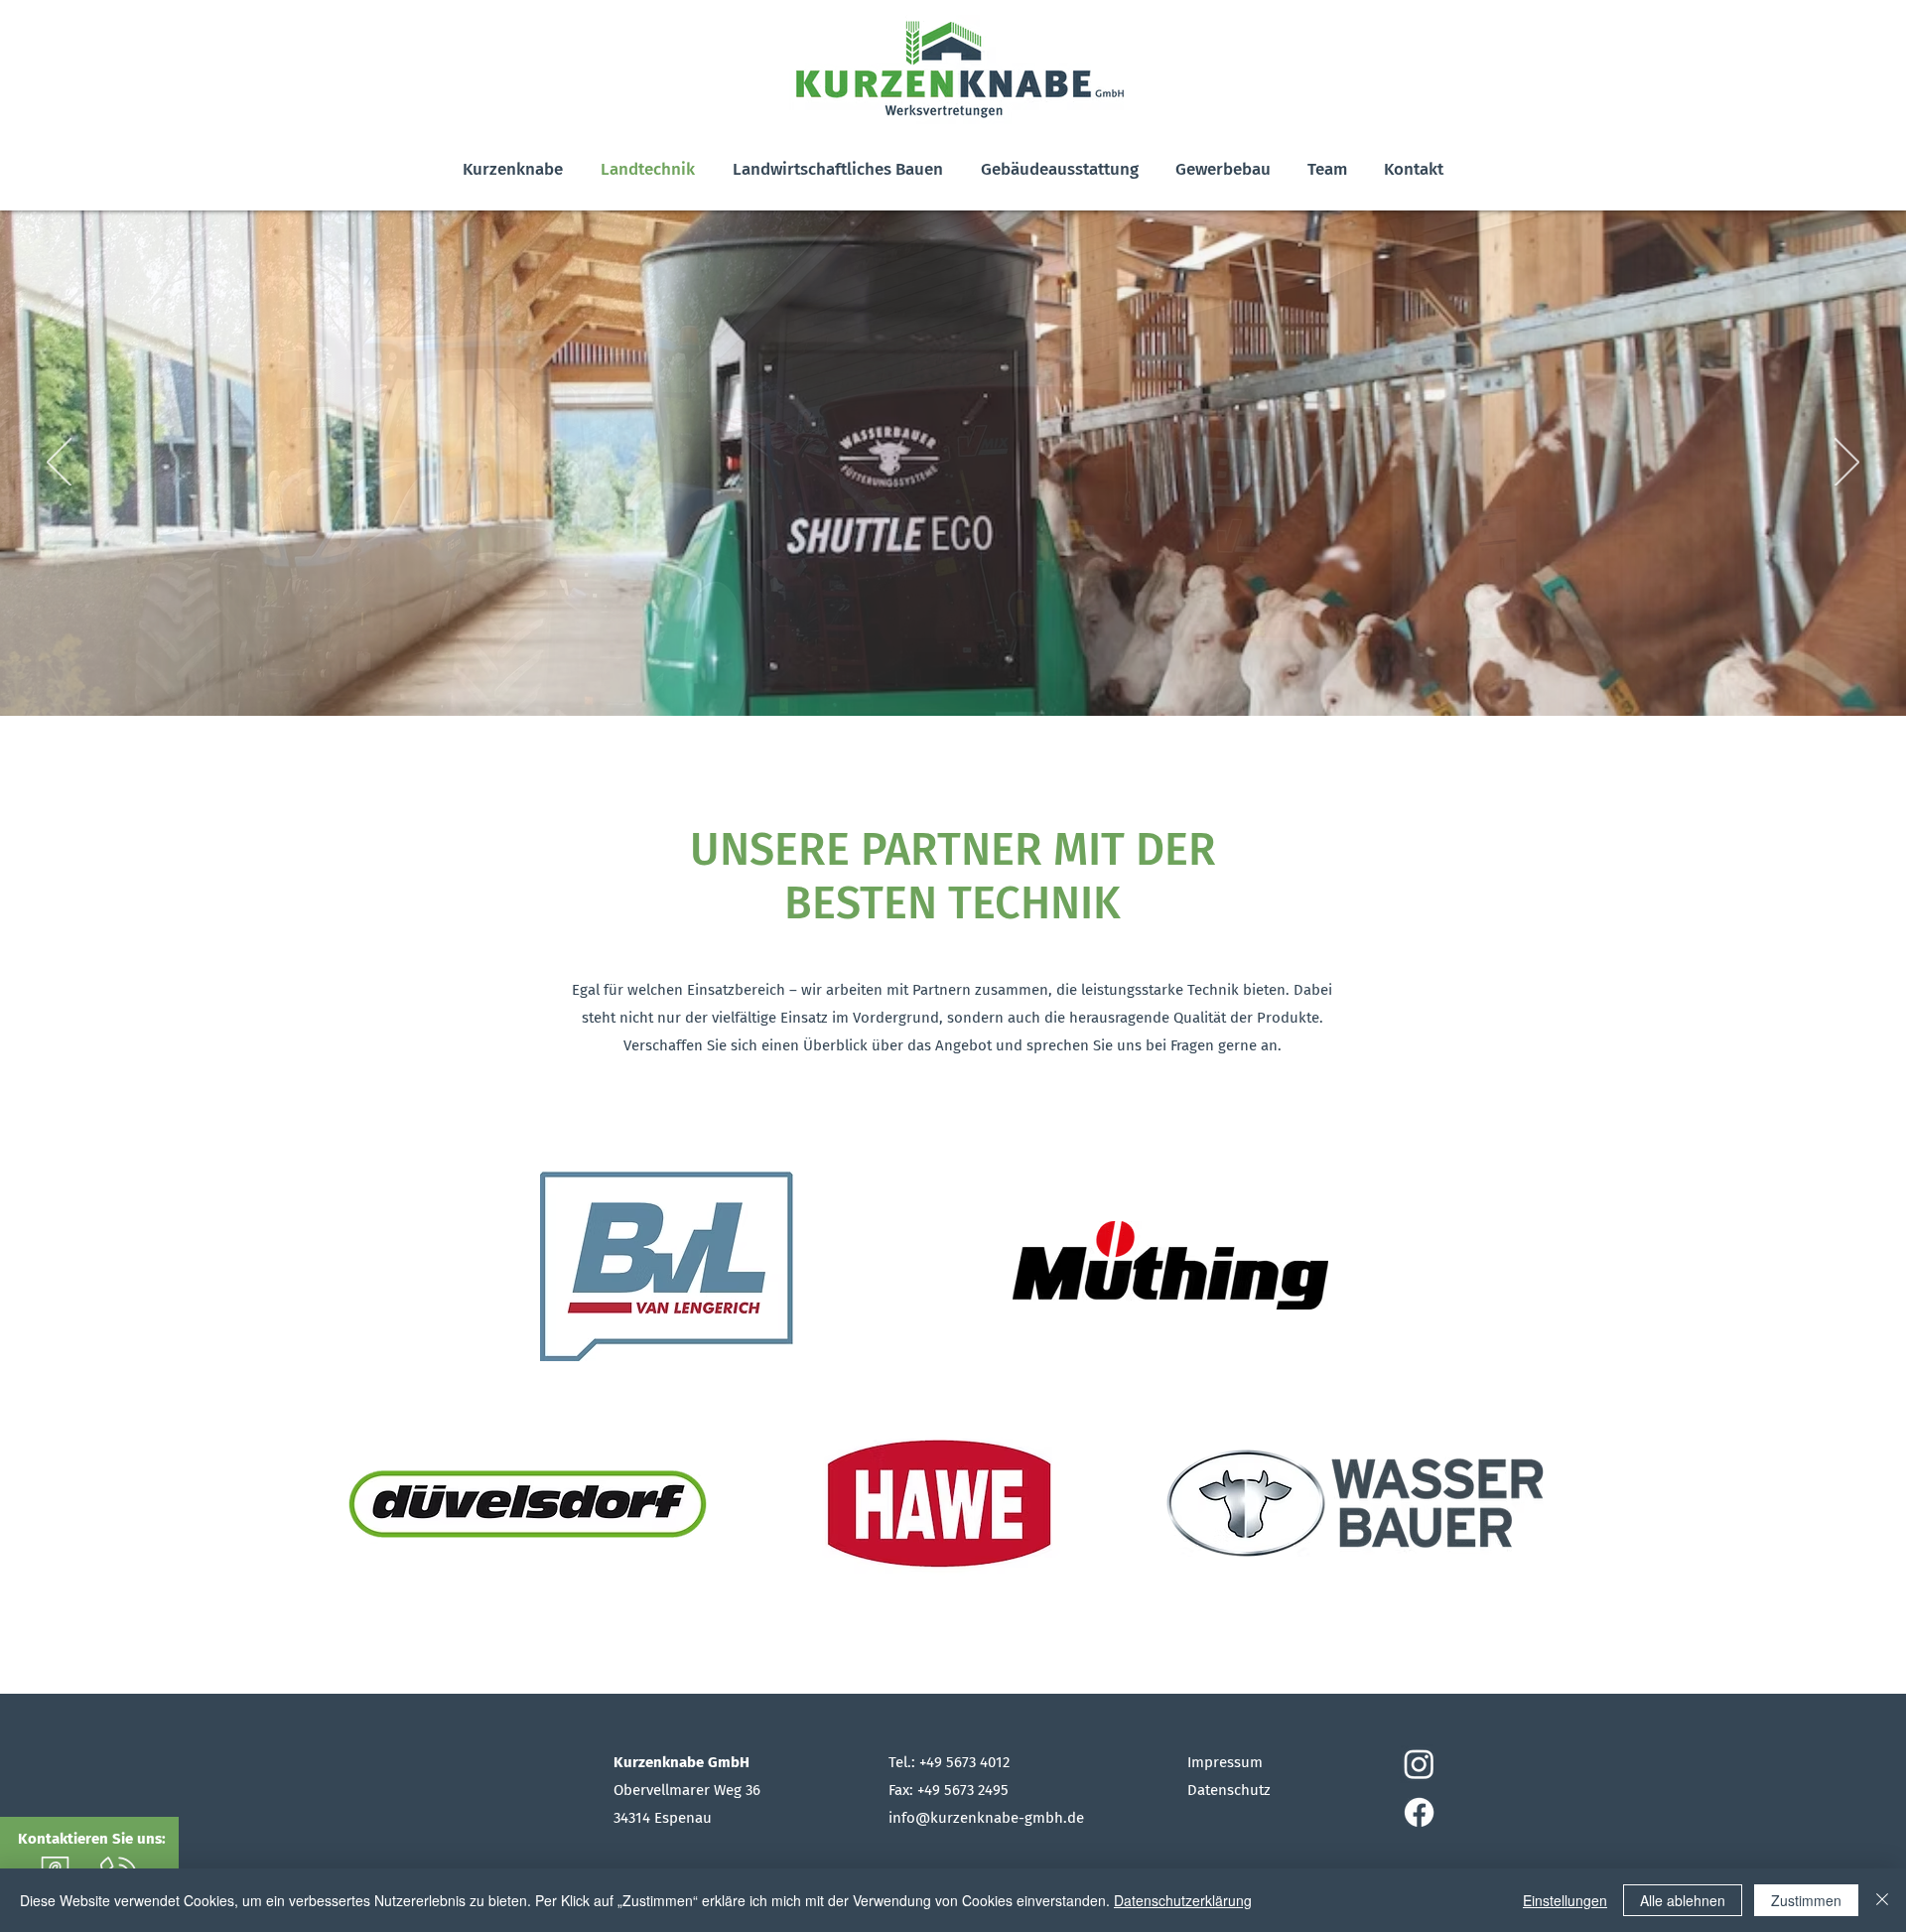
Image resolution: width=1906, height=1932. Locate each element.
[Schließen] (1882, 1900)
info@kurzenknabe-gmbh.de (986, 1818)
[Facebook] (1419, 1812)
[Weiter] (1847, 464)
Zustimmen (1806, 1900)
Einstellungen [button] (1565, 1900)
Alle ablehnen (1683, 1900)
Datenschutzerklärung (1183, 1900)
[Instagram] (1419, 1764)
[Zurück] (59, 464)
